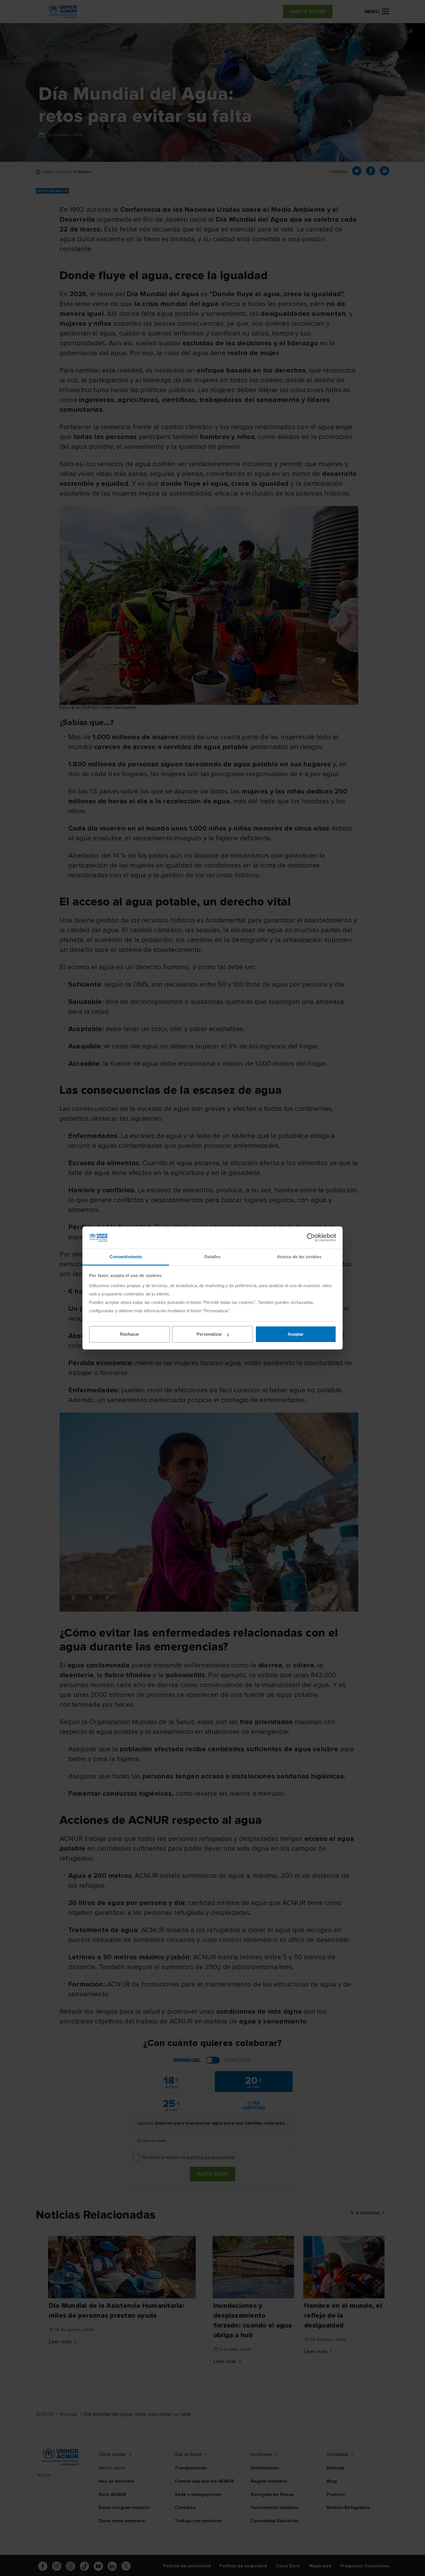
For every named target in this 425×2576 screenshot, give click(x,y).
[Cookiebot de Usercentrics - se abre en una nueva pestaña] (311, 1237)
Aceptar (296, 1334)
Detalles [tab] (213, 1257)
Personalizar (209, 1334)
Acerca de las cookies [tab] (299, 1257)
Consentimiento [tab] (126, 1257)
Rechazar (130, 1334)
